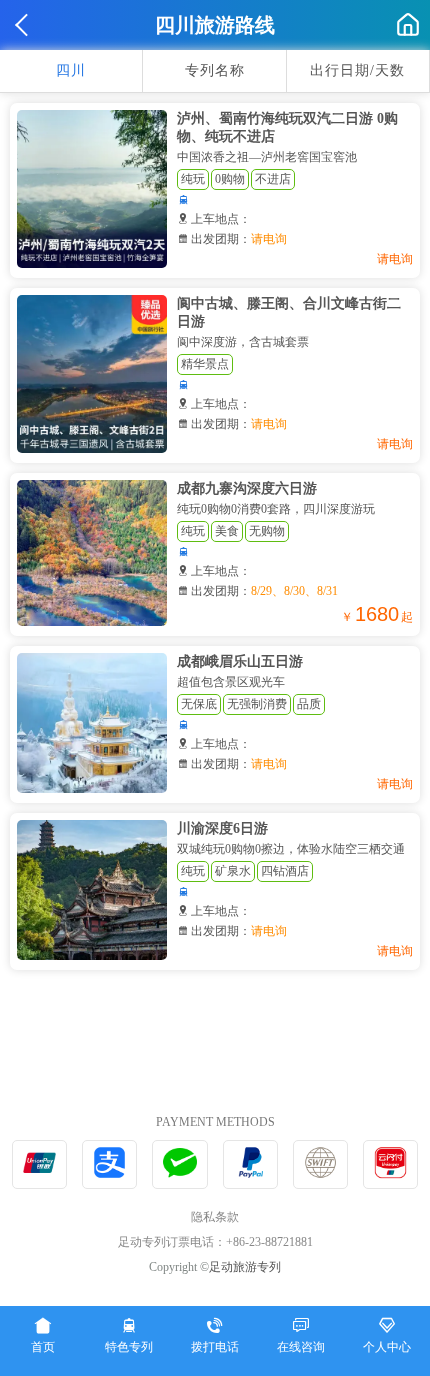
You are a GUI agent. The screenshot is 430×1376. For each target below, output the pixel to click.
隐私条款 (215, 1217)
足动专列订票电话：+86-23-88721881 (215, 1242)
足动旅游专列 (245, 1267)
